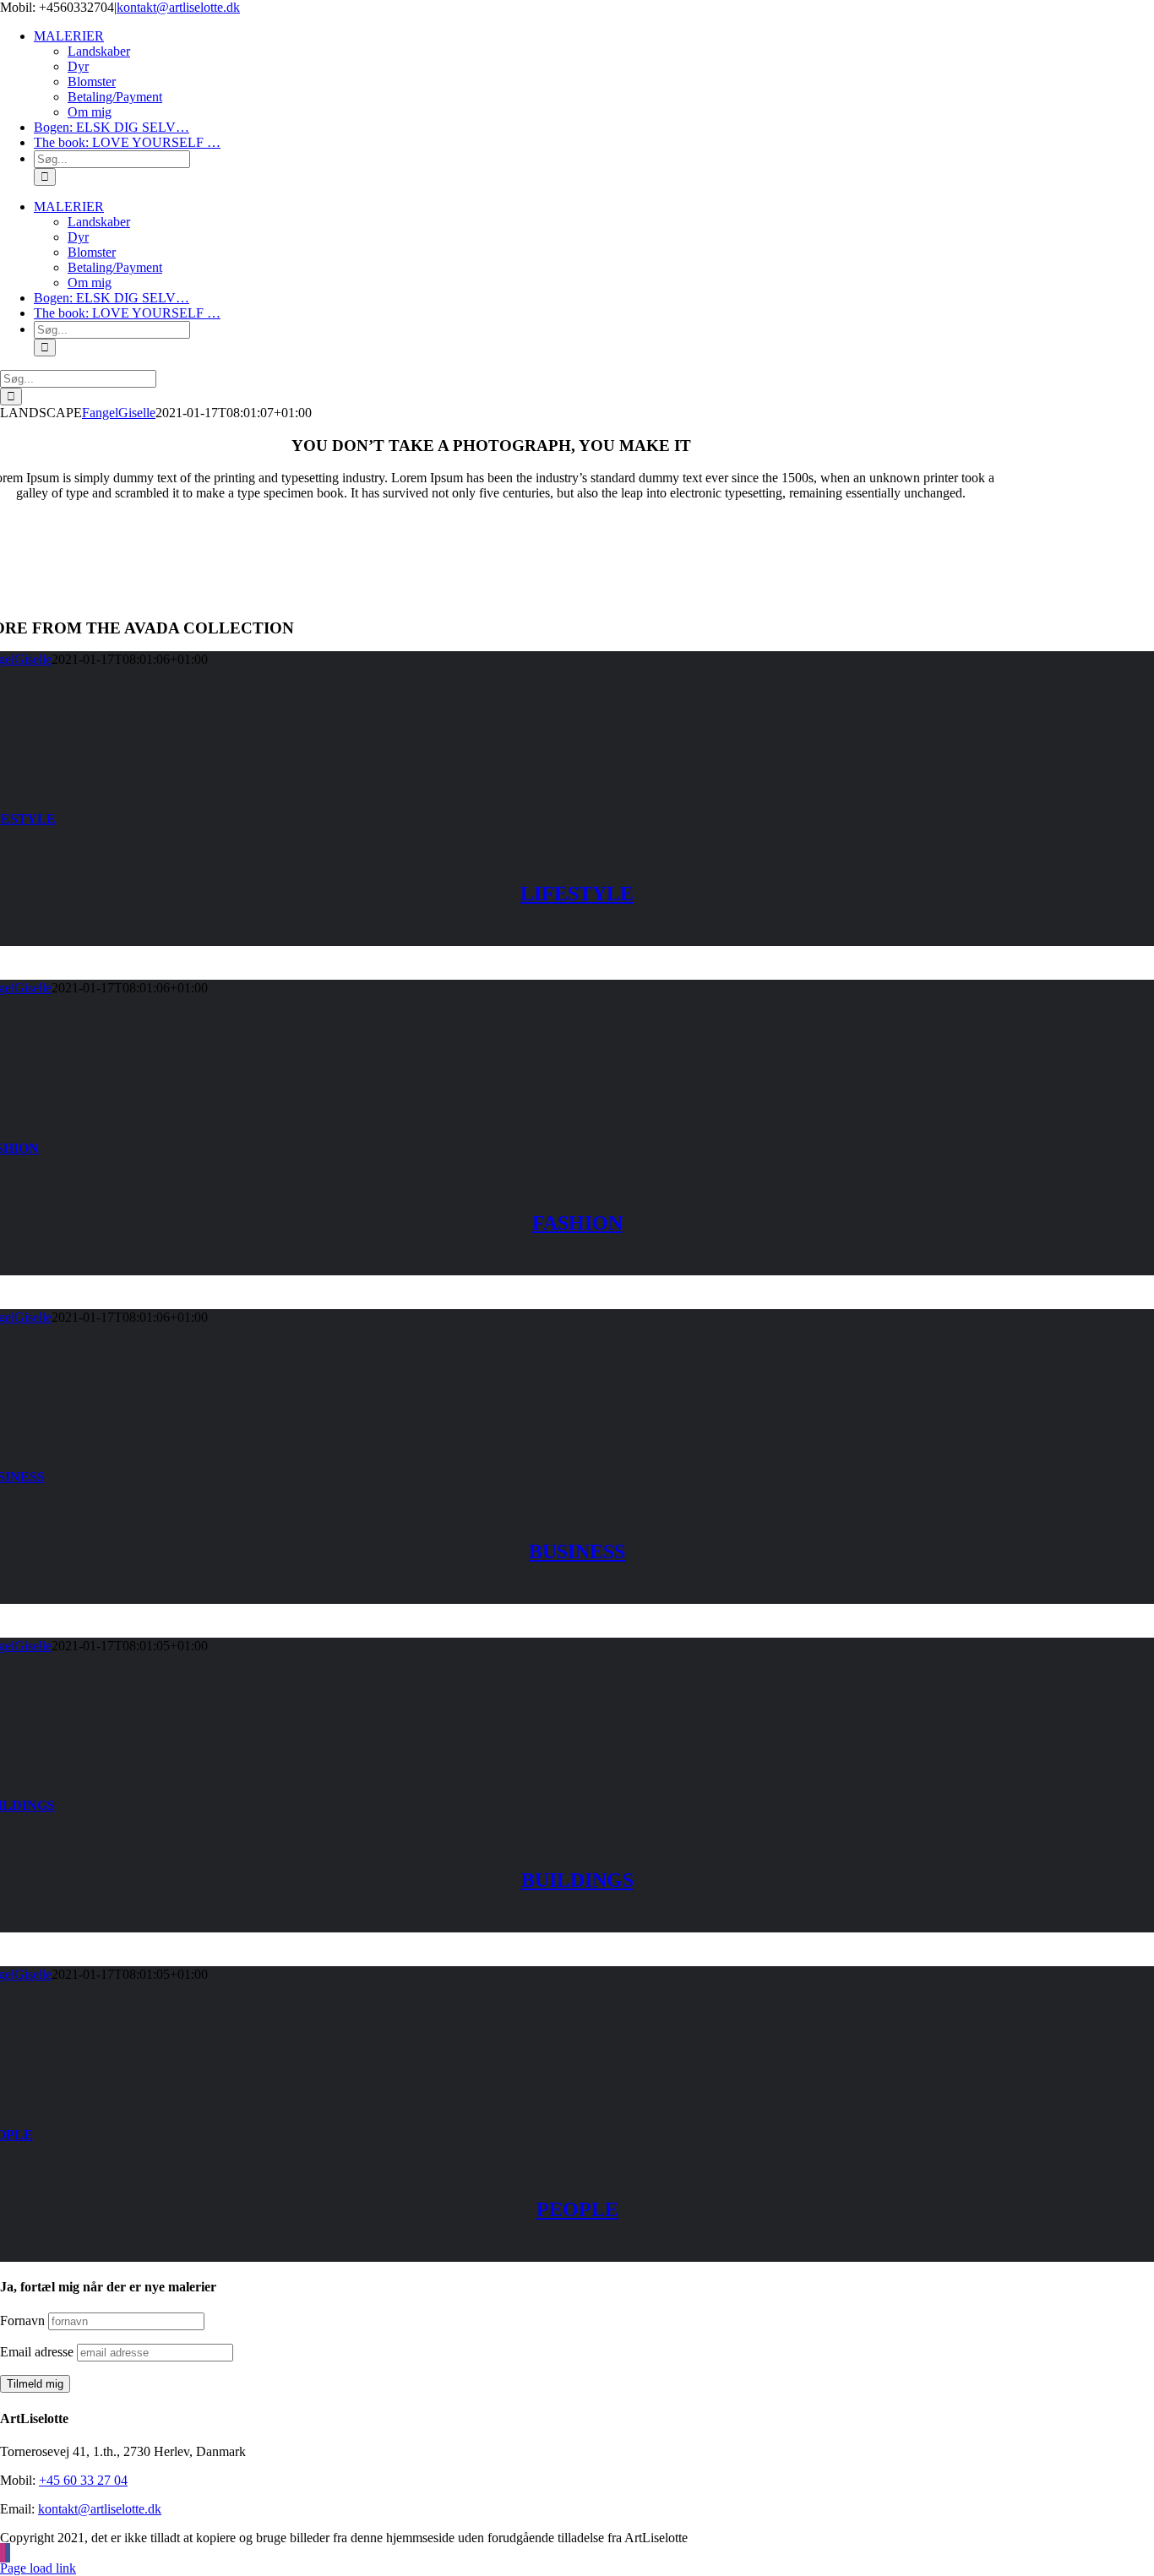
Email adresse (37, 2352)
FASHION (577, 1223)
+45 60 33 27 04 (83, 2480)
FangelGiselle (119, 413)
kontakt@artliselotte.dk (178, 7)
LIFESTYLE (577, 894)
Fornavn (22, 2321)
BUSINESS (577, 1552)
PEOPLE (577, 2209)
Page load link (38, 2568)
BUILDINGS (577, 1880)
